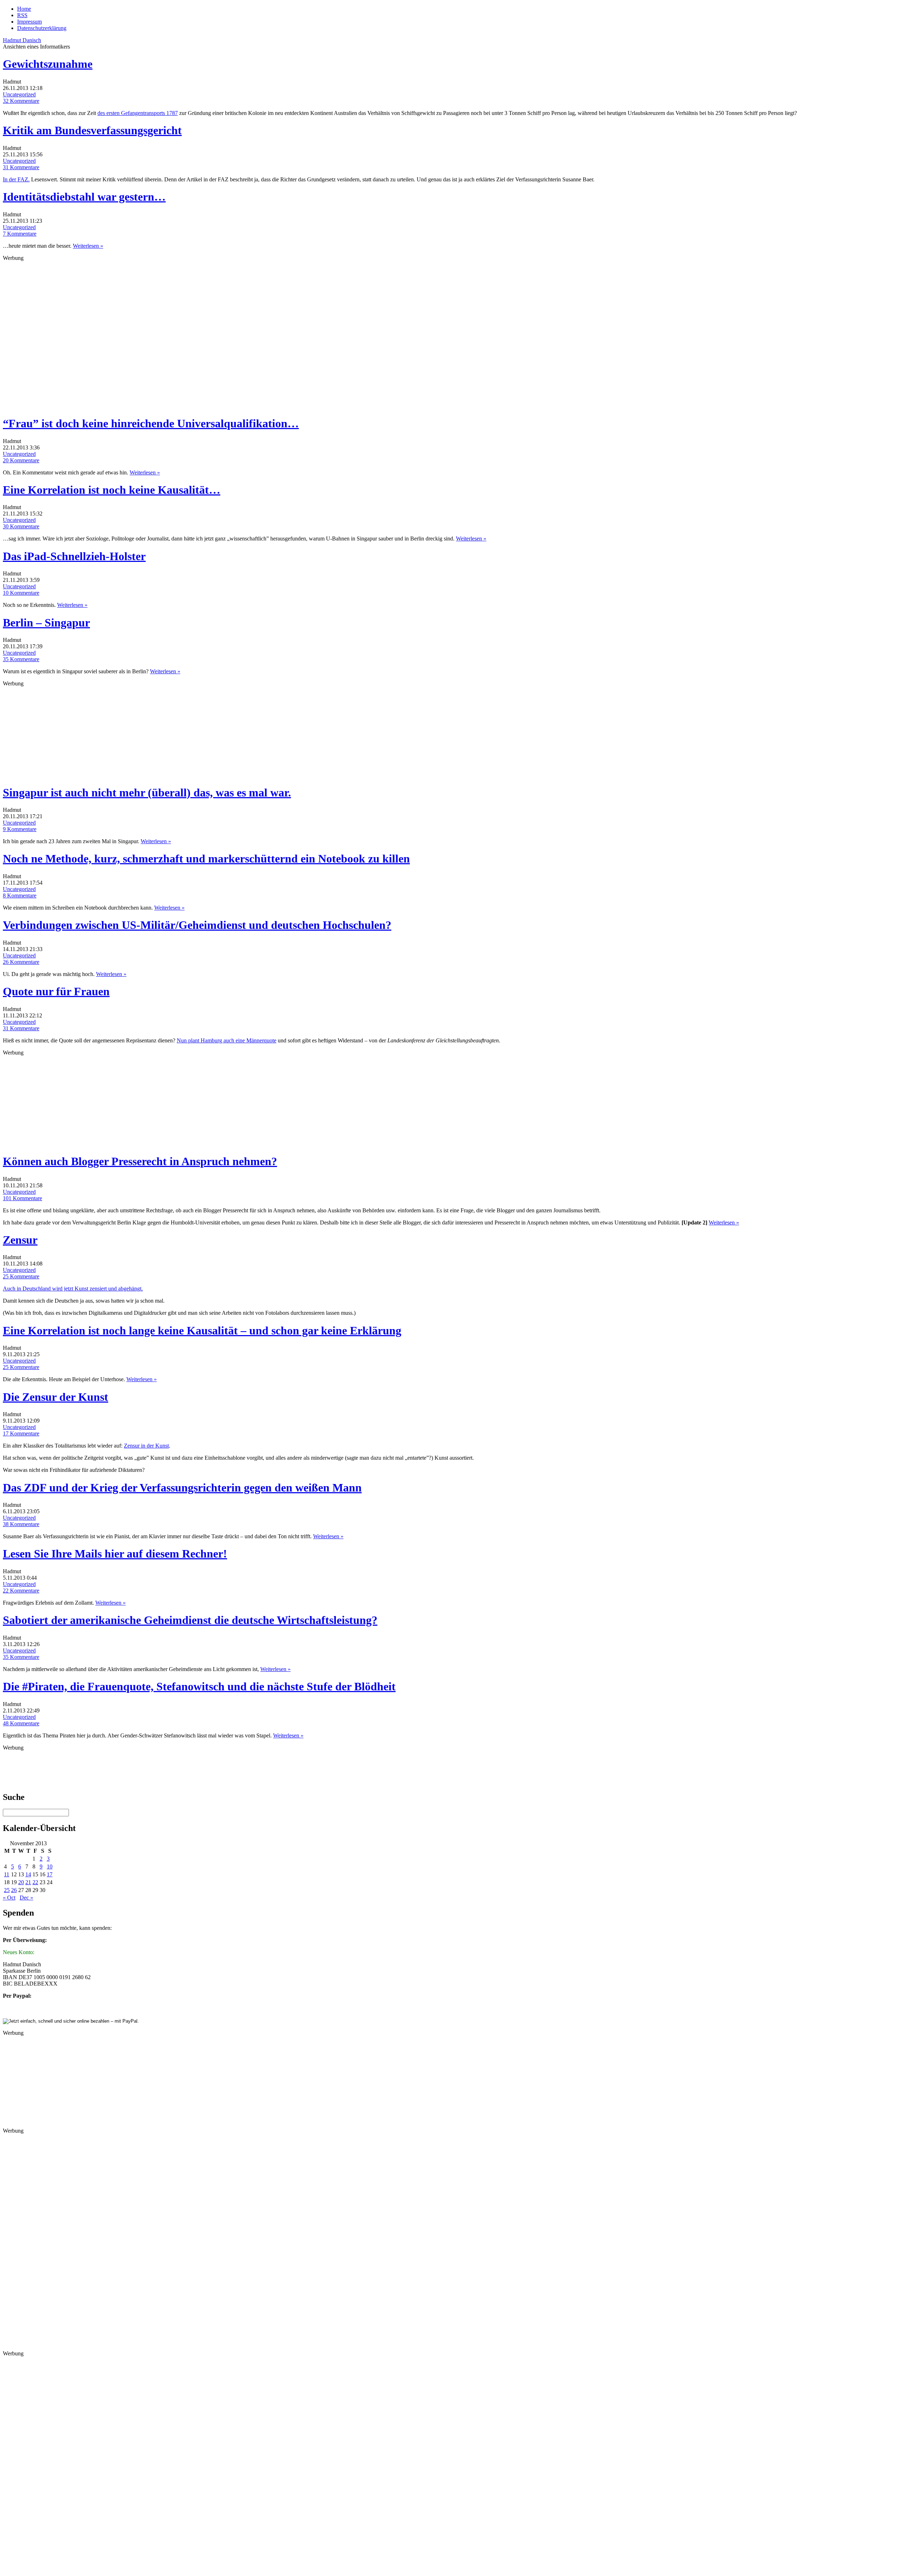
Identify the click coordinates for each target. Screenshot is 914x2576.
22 (35, 1882)
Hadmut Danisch (22, 40)
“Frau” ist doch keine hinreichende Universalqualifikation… (151, 423)
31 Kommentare (21, 167)
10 (50, 1866)
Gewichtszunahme (48, 64)
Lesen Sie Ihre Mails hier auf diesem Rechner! (115, 1554)
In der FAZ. (16, 179)
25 (7, 1890)
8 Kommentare (20, 895)
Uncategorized (19, 94)
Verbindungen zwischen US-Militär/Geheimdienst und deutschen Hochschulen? (197, 925)
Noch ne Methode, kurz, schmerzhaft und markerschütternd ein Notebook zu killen (206, 859)
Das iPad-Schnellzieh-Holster (74, 556)
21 (28, 1882)
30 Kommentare (21, 526)
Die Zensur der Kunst (56, 1397)
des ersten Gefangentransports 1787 (138, 113)
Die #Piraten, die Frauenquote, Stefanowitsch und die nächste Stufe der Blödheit (199, 1686)
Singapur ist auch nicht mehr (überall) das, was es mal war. (147, 793)
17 (50, 1874)
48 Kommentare (21, 1723)
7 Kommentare (20, 234)
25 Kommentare (21, 1276)
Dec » (26, 1898)
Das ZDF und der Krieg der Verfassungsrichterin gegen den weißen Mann (182, 1488)
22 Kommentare (21, 1591)
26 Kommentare (21, 962)
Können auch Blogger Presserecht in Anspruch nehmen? (140, 1161)
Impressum (29, 22)
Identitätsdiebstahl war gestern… (84, 197)
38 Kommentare (21, 1524)
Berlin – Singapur (46, 623)
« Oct (9, 1898)
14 (28, 1874)
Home (24, 9)
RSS (22, 15)
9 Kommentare (20, 829)
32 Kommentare (21, 101)
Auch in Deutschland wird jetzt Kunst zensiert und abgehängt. (73, 1289)
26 (14, 1890)
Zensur (20, 1240)
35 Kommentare (21, 659)
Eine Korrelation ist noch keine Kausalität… (112, 490)
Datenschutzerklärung (42, 28)
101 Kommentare (22, 1198)
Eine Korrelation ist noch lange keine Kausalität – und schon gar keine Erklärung (202, 1330)
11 (7, 1874)
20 (21, 1882)
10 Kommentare (21, 593)
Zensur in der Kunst (146, 1446)
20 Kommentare (21, 460)
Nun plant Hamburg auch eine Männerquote (227, 1040)
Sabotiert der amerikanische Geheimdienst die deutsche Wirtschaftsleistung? (190, 1620)
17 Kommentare (21, 1433)
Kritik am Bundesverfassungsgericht (92, 130)
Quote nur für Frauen (56, 991)
